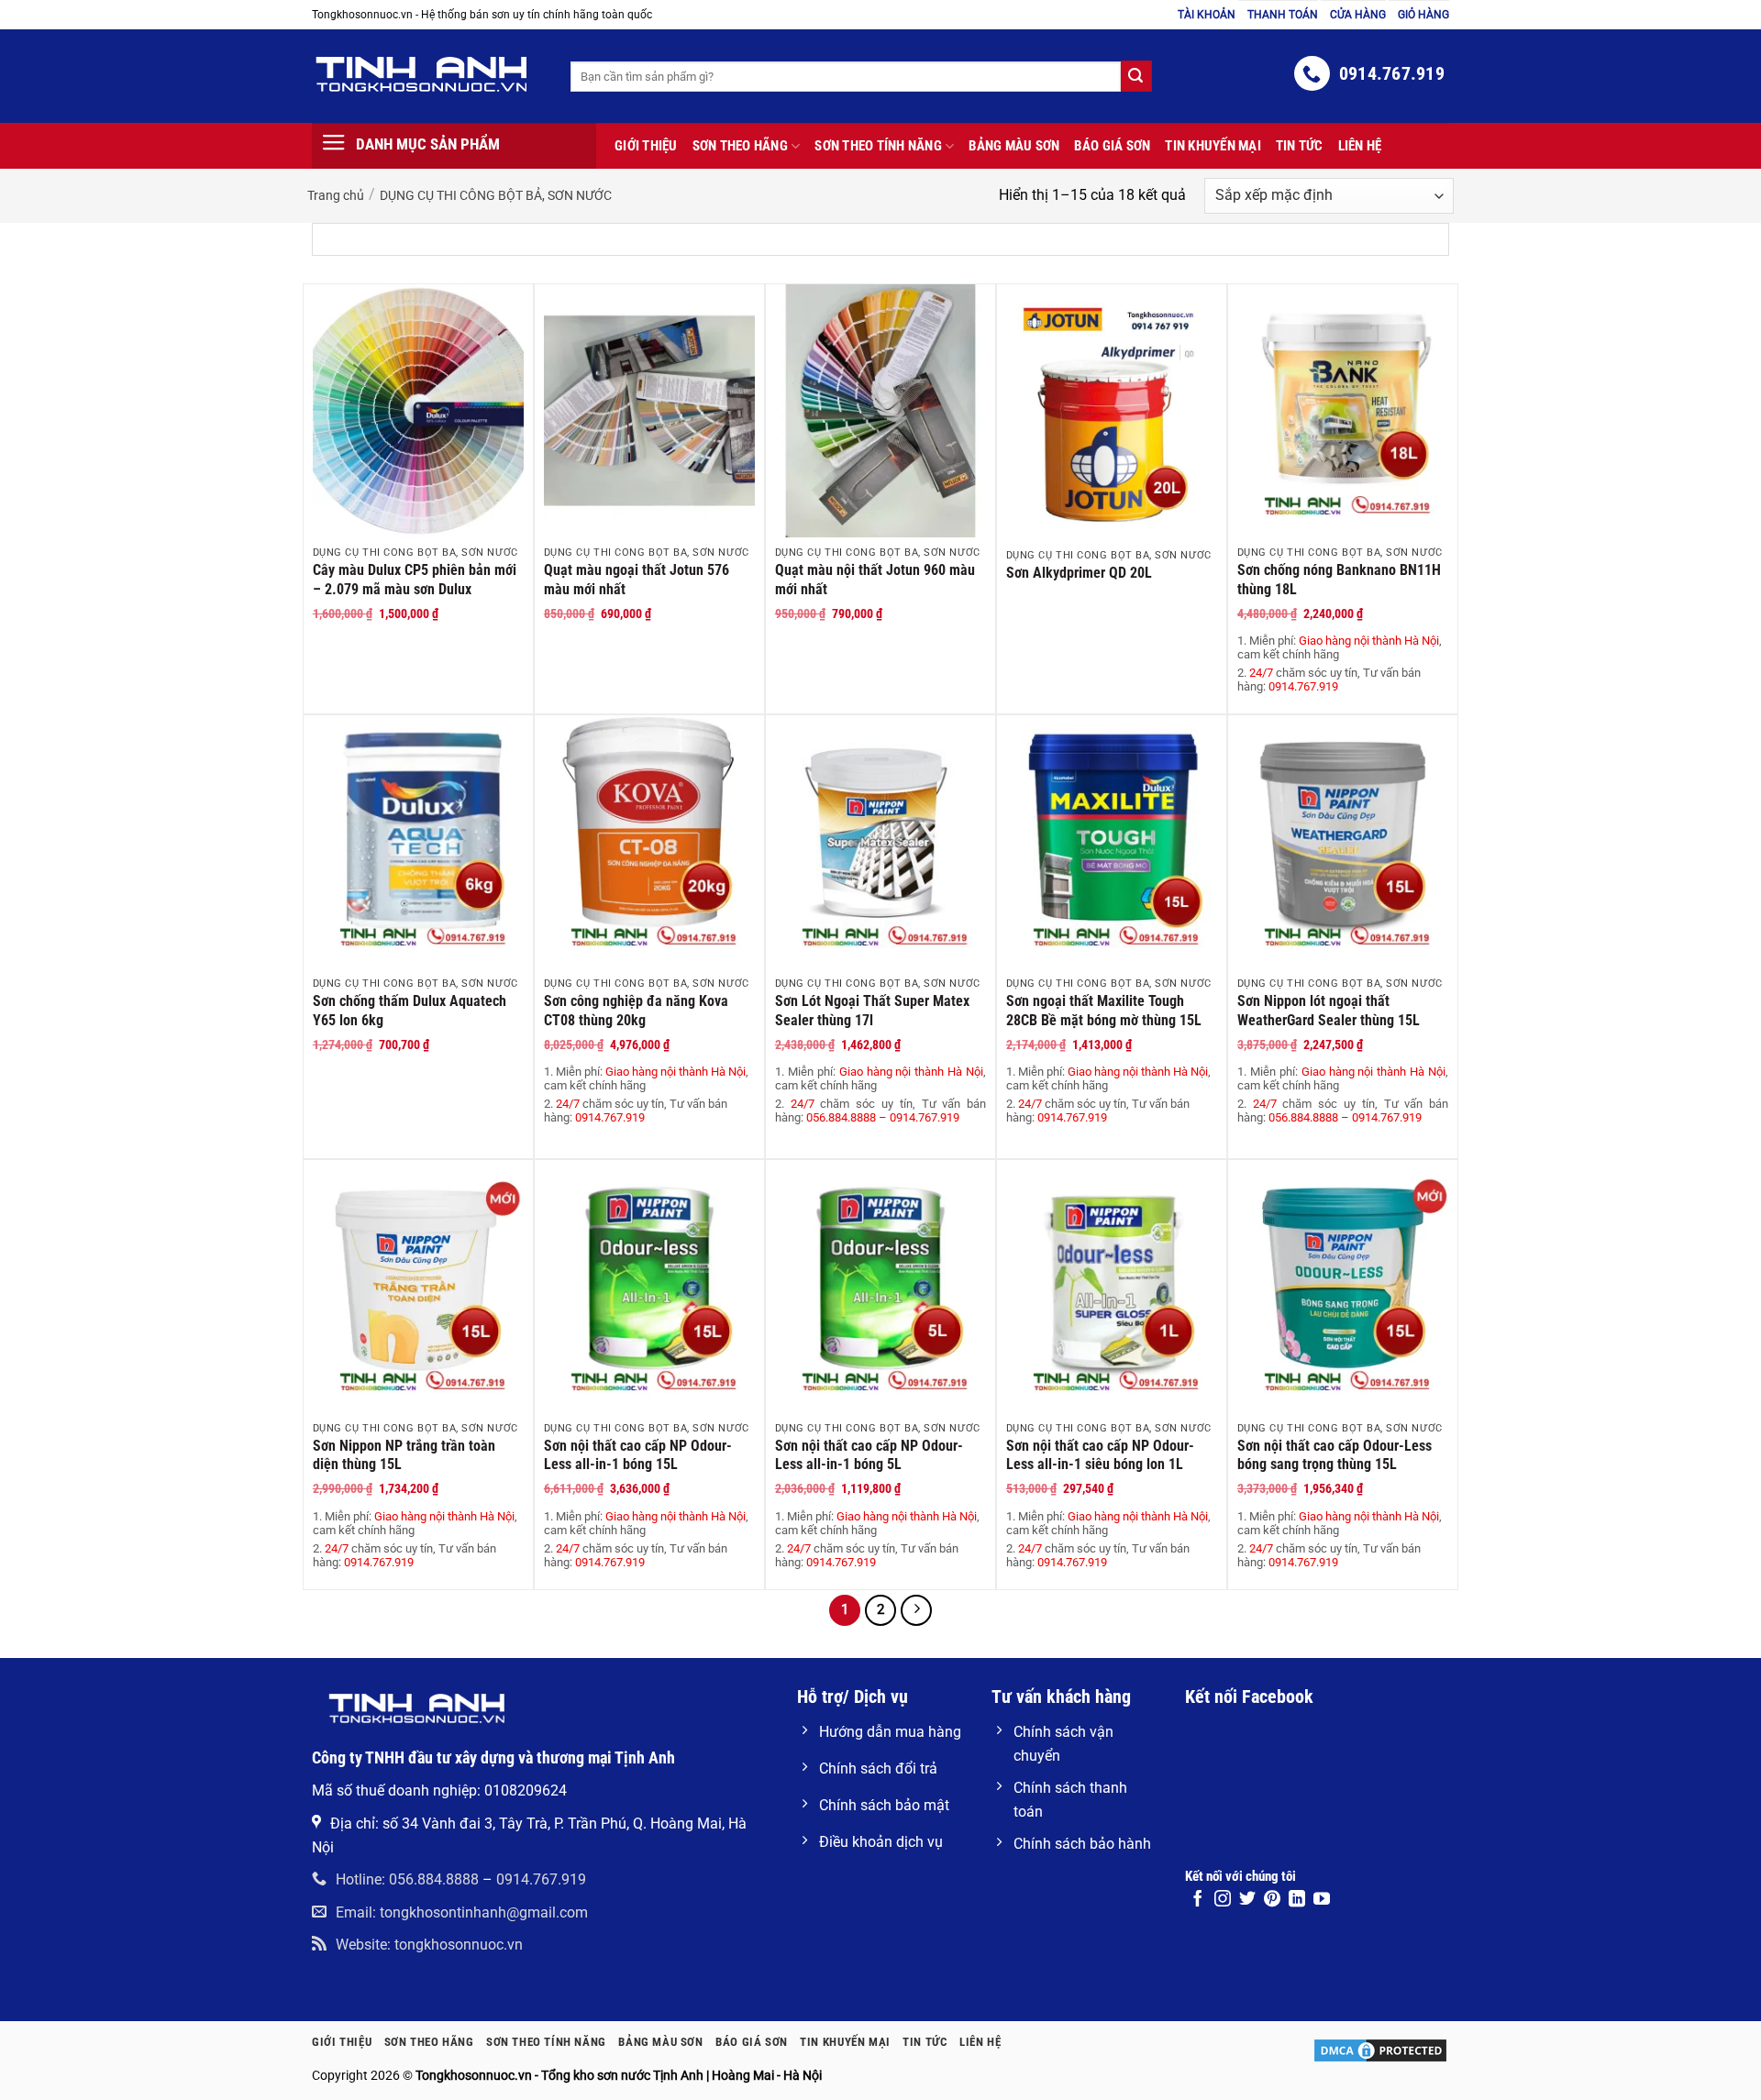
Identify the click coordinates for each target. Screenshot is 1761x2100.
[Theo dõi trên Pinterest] (1272, 1900)
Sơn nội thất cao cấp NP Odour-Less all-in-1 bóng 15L (638, 1455)
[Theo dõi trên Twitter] (1247, 1900)
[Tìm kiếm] (1136, 76)
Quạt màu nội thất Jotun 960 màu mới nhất (875, 580)
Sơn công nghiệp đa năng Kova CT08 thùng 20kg (636, 1011)
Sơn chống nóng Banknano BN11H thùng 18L (1339, 580)
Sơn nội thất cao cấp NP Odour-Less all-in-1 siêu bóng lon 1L (1100, 1455)
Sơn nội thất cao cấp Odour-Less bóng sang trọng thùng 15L (1335, 1455)
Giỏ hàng (1423, 15)
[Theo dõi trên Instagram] (1223, 1900)
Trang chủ (336, 195)
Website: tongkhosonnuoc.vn (429, 1945)
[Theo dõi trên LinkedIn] (1297, 1900)
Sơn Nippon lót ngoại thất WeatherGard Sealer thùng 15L (1329, 1011)
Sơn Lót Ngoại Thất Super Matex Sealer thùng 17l (872, 1011)
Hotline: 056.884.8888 (407, 1879)
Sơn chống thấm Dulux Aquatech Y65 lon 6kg (410, 1011)
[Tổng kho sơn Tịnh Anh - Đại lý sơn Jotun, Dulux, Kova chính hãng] (427, 74)
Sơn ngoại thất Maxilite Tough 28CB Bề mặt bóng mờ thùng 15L (1104, 1011)
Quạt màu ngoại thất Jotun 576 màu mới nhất (637, 580)
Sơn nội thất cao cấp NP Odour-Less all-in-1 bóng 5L (869, 1455)
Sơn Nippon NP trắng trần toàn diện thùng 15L (404, 1455)
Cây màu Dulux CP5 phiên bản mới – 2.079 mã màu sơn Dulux (415, 580)
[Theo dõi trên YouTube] (1322, 1900)
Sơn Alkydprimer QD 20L (1079, 573)
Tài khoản (1207, 15)
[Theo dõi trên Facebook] (1198, 1900)
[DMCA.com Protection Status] (1380, 2050)
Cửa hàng (1358, 15)
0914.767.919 (541, 1879)
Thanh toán (1283, 15)
